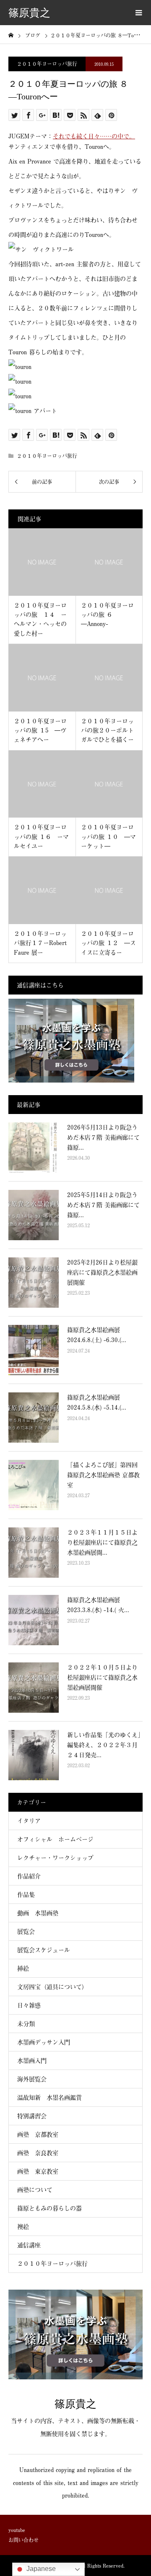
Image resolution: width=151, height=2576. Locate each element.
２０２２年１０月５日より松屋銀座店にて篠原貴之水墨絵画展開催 (102, 1677)
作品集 (26, 1894)
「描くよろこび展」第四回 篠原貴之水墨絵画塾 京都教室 (103, 1475)
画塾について (35, 2190)
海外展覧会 (32, 2079)
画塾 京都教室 (38, 2134)
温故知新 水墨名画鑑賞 (49, 2097)
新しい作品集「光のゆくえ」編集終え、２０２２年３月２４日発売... (104, 1745)
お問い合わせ (23, 2540)
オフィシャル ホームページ (58, 1839)
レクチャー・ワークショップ (55, 1858)
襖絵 (23, 2227)
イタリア (29, 1821)
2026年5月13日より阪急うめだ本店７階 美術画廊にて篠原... (103, 1137)
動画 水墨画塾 (38, 1913)
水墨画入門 (32, 2061)
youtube (17, 2530)
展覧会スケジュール (44, 1950)
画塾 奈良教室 (38, 2153)
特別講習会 (32, 2116)
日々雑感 (29, 2005)
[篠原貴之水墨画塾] (75, 2376)
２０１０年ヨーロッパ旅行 (47, 64)
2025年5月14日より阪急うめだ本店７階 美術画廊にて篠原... (103, 1205)
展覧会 (26, 1931)
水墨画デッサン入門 (44, 2042)
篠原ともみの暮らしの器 (49, 2208)
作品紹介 (29, 1876)
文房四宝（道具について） (52, 1987)
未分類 (26, 2024)
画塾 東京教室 (38, 2171)
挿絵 (23, 1968)
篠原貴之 (29, 13)
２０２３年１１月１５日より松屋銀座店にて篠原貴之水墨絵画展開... (102, 1542)
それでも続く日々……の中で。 (94, 136)
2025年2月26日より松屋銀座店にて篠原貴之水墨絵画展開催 (102, 1272)
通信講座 (29, 2245)
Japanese (40, 2569)
